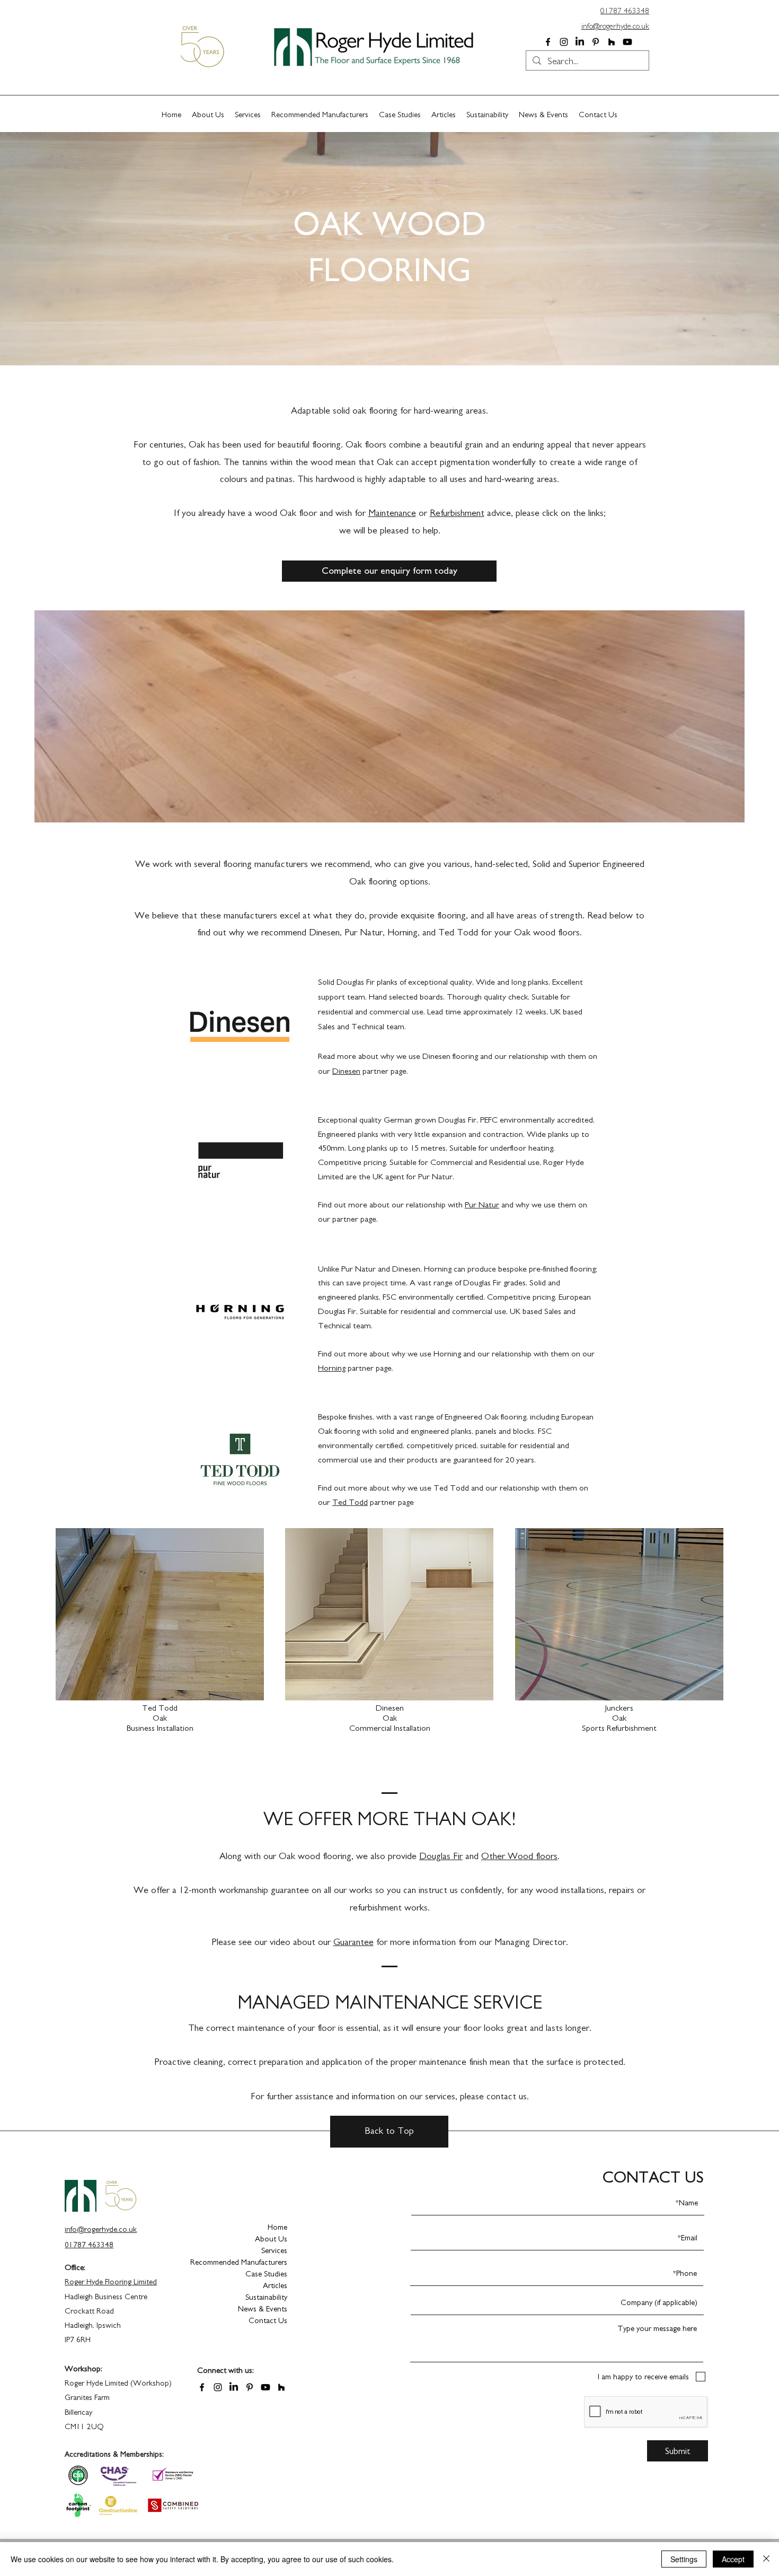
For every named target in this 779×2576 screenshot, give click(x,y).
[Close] (766, 2559)
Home (277, 2227)
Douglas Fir (441, 1856)
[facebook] (548, 42)
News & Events (263, 2309)
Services (274, 2251)
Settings (684, 2559)
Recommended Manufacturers (250, 2262)
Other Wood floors (519, 1856)
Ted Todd (350, 1502)
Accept (733, 2559)
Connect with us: (225, 2371)
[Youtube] (627, 42)
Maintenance (392, 513)
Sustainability (266, 2297)
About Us (271, 2239)
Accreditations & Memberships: (114, 2455)
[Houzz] (612, 42)
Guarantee (353, 1942)
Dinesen (436, 1056)
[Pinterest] (596, 42)
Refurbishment (457, 513)
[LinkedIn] (580, 42)
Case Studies (266, 2274)
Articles (275, 2286)
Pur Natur (482, 1205)
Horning (332, 1368)
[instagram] (564, 42)
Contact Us (268, 2321)
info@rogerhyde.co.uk (615, 26)
